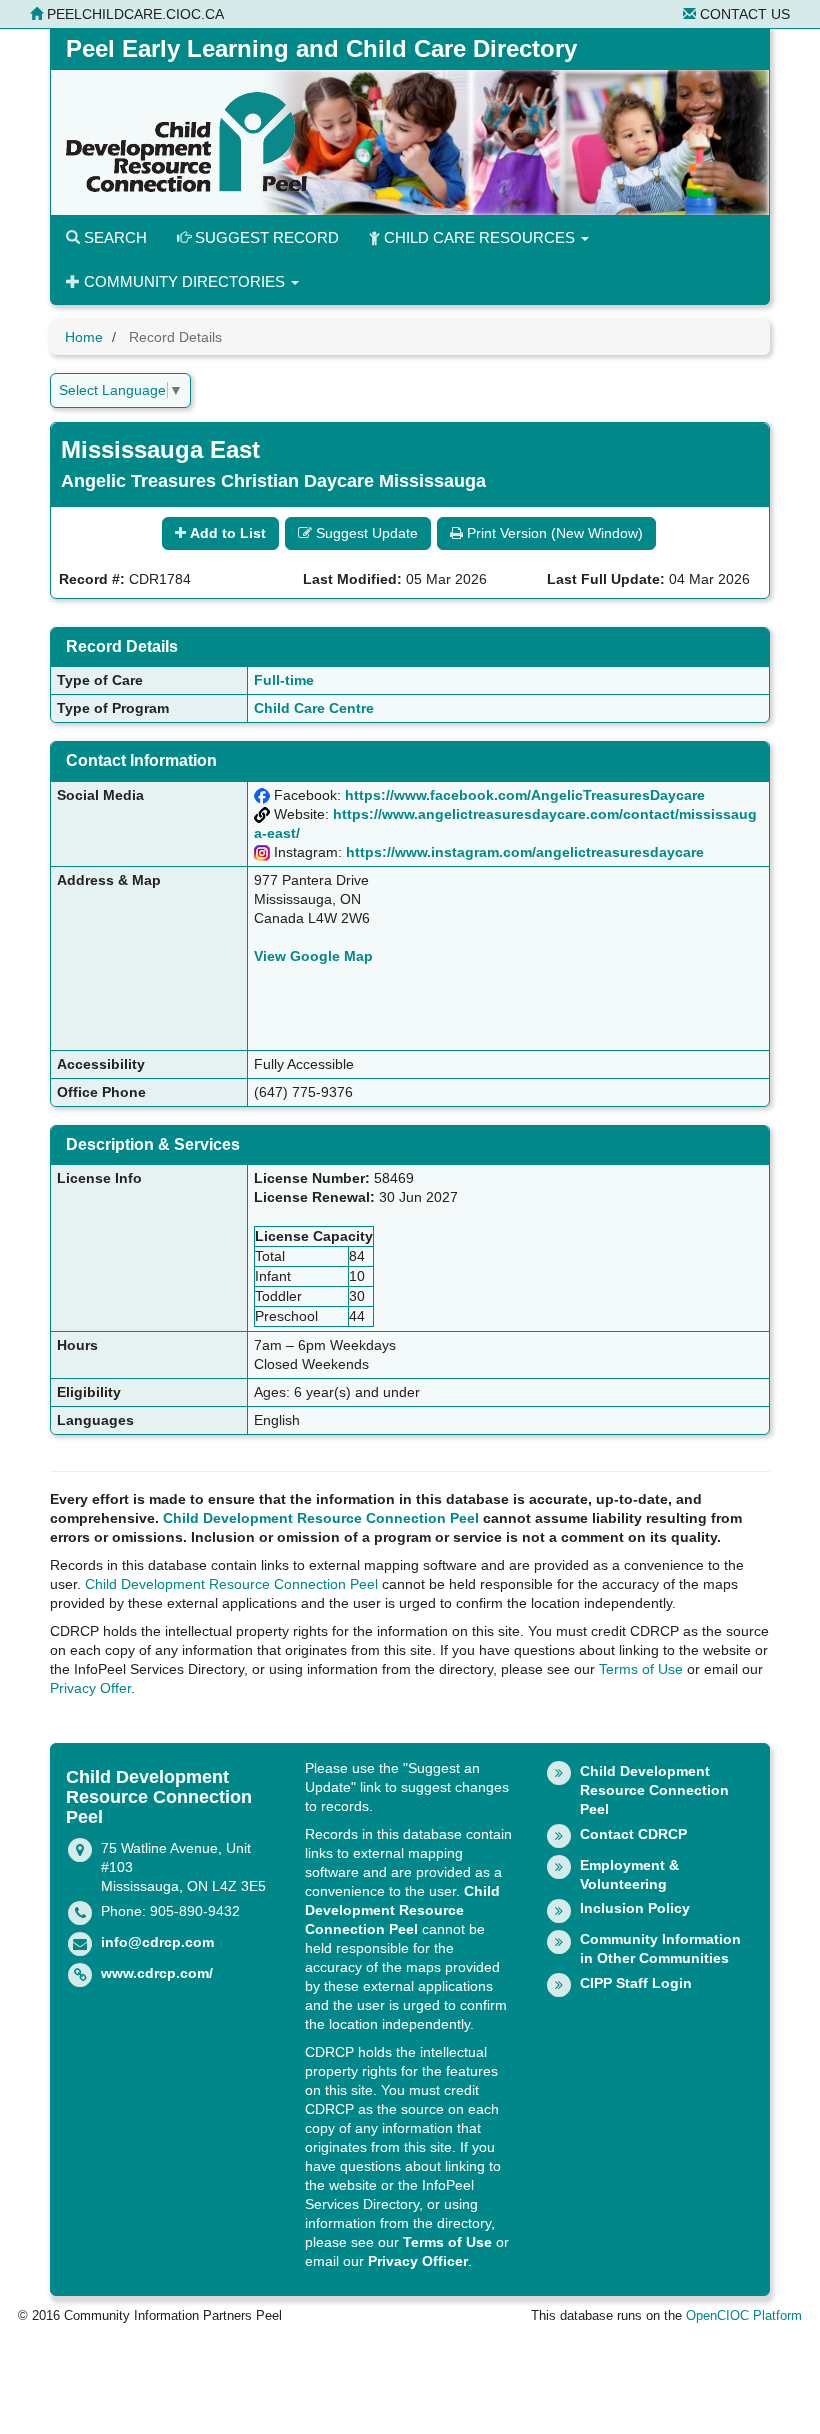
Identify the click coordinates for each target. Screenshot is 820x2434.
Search (113, 237)
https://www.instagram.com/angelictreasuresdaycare (525, 852)
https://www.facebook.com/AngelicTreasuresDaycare (525, 795)
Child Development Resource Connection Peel (321, 1518)
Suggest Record (265, 237)
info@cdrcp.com (157, 1942)
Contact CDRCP (633, 1834)
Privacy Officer (418, 2261)
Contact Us (743, 14)
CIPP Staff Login (636, 1983)
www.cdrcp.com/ (157, 1973)
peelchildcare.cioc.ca (133, 14)
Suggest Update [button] (365, 533)
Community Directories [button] (184, 281)
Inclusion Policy (635, 1908)
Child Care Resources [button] (479, 237)
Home (84, 337)
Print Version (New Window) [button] (553, 533)
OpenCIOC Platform (744, 2316)
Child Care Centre (314, 708)
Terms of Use (641, 1669)
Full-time (284, 680)
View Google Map (313, 956)
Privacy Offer (90, 1688)
